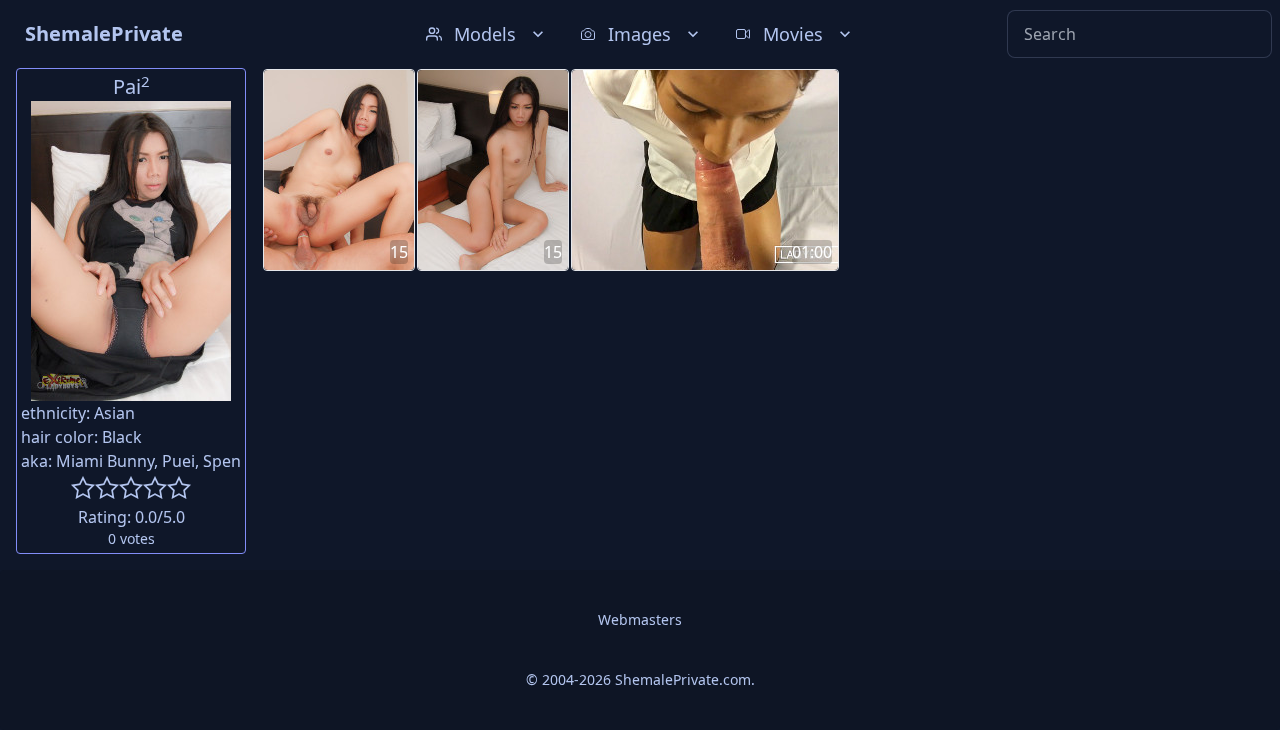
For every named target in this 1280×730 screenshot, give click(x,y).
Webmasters (640, 619)
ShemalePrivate (104, 33)
